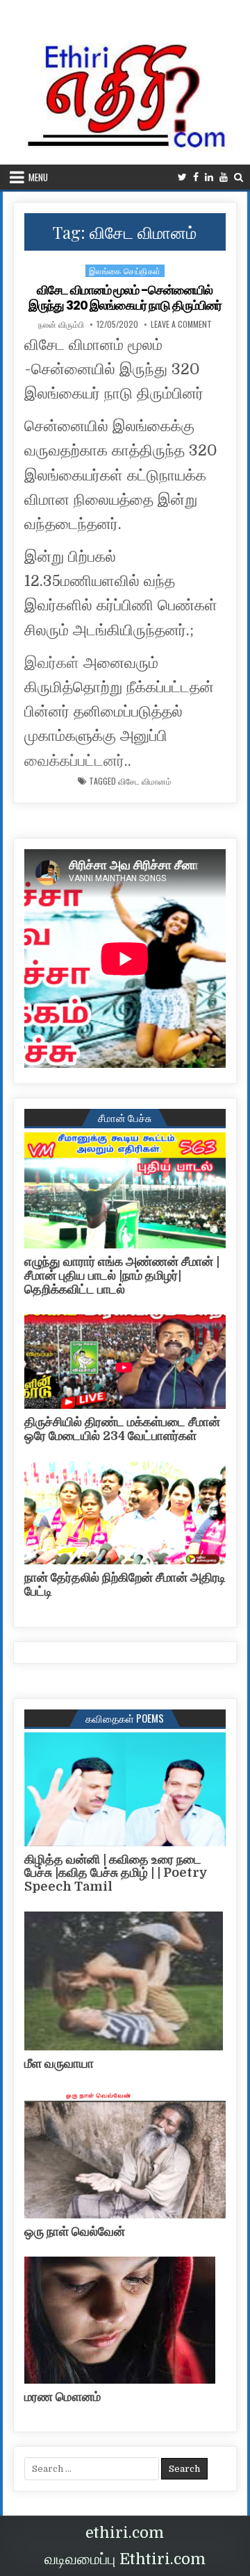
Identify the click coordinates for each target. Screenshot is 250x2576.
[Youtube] (224, 177)
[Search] (239, 177)
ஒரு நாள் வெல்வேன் (75, 2232)
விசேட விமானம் (145, 781)
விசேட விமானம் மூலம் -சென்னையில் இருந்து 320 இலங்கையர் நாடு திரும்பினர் (125, 298)
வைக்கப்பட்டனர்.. (78, 761)
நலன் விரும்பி (61, 324)
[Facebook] (196, 177)
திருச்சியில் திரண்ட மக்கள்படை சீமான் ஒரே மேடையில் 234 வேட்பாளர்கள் (122, 1429)
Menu (38, 177)
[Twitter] (182, 177)
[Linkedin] (209, 177)
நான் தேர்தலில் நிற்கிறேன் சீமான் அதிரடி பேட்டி (125, 1584)
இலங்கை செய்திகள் (125, 270)
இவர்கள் (52, 663)
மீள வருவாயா (59, 2064)
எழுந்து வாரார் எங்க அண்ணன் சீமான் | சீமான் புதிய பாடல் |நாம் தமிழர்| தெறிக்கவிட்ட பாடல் (122, 1276)
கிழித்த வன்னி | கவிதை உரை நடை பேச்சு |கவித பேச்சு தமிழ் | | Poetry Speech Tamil (116, 1873)
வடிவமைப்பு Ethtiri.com (125, 2559)
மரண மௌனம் (62, 2397)
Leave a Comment (181, 324)
